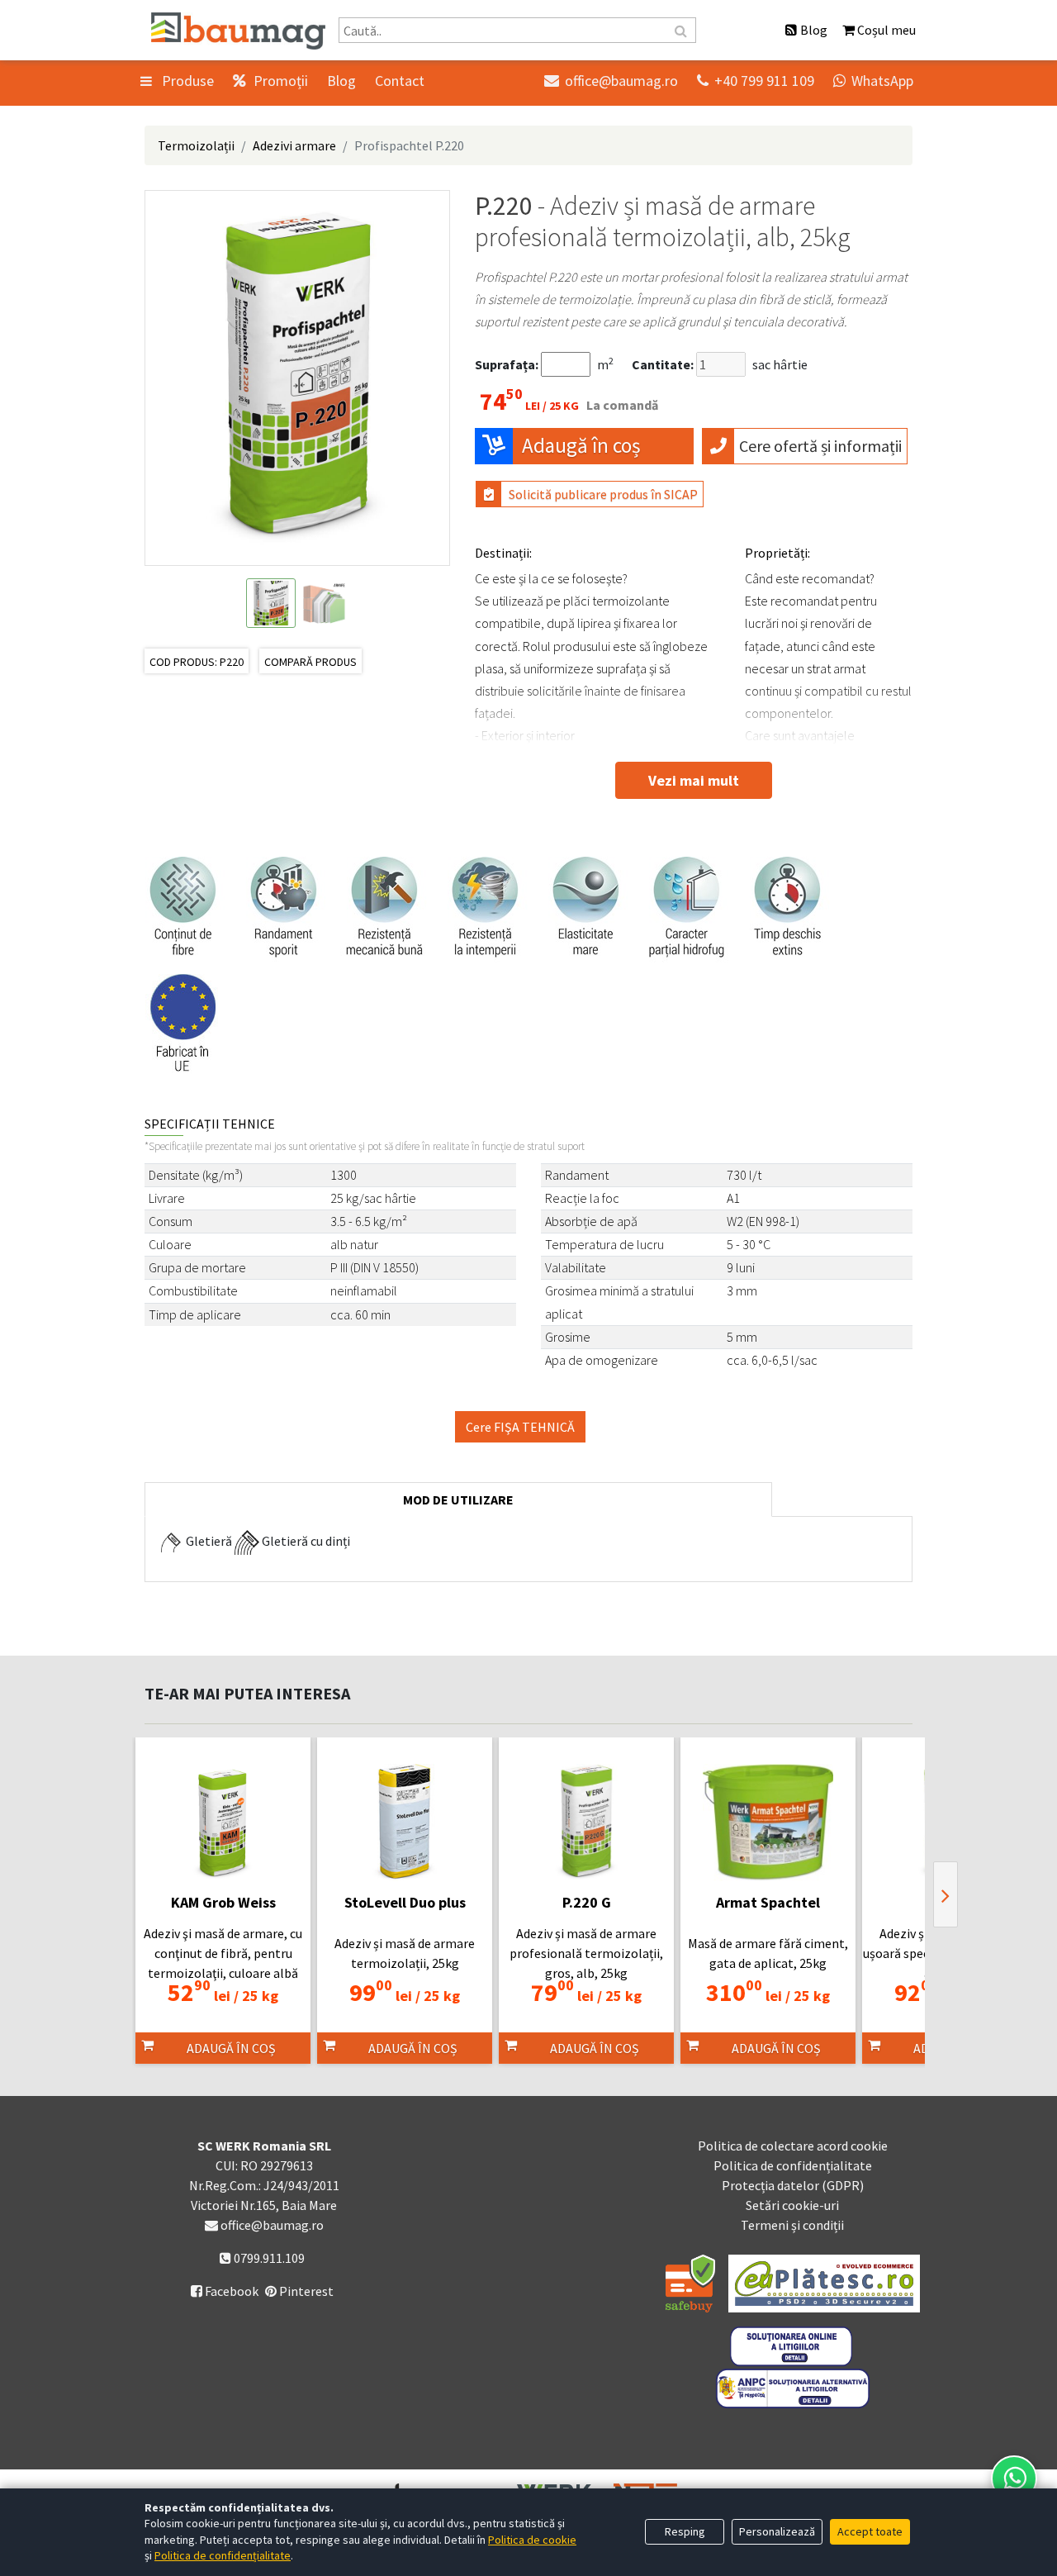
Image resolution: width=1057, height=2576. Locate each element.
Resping (685, 2531)
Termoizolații (196, 145)
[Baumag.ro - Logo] (238, 31)
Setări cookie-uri (792, 2205)
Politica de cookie (532, 2540)
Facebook (225, 2291)
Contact (400, 81)
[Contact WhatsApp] (1014, 2479)
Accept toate (870, 2531)
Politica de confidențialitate (793, 2165)
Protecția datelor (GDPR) (793, 2185)
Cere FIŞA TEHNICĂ (520, 1427)
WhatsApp (873, 81)
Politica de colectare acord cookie (793, 2146)
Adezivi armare (294, 145)
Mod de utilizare (458, 1499)
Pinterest (305, 2291)
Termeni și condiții (792, 2225)
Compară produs (310, 662)
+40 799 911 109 (756, 81)
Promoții (279, 81)
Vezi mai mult (694, 780)
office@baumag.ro (611, 81)
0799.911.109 (268, 2258)
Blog (341, 81)
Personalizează (777, 2531)
